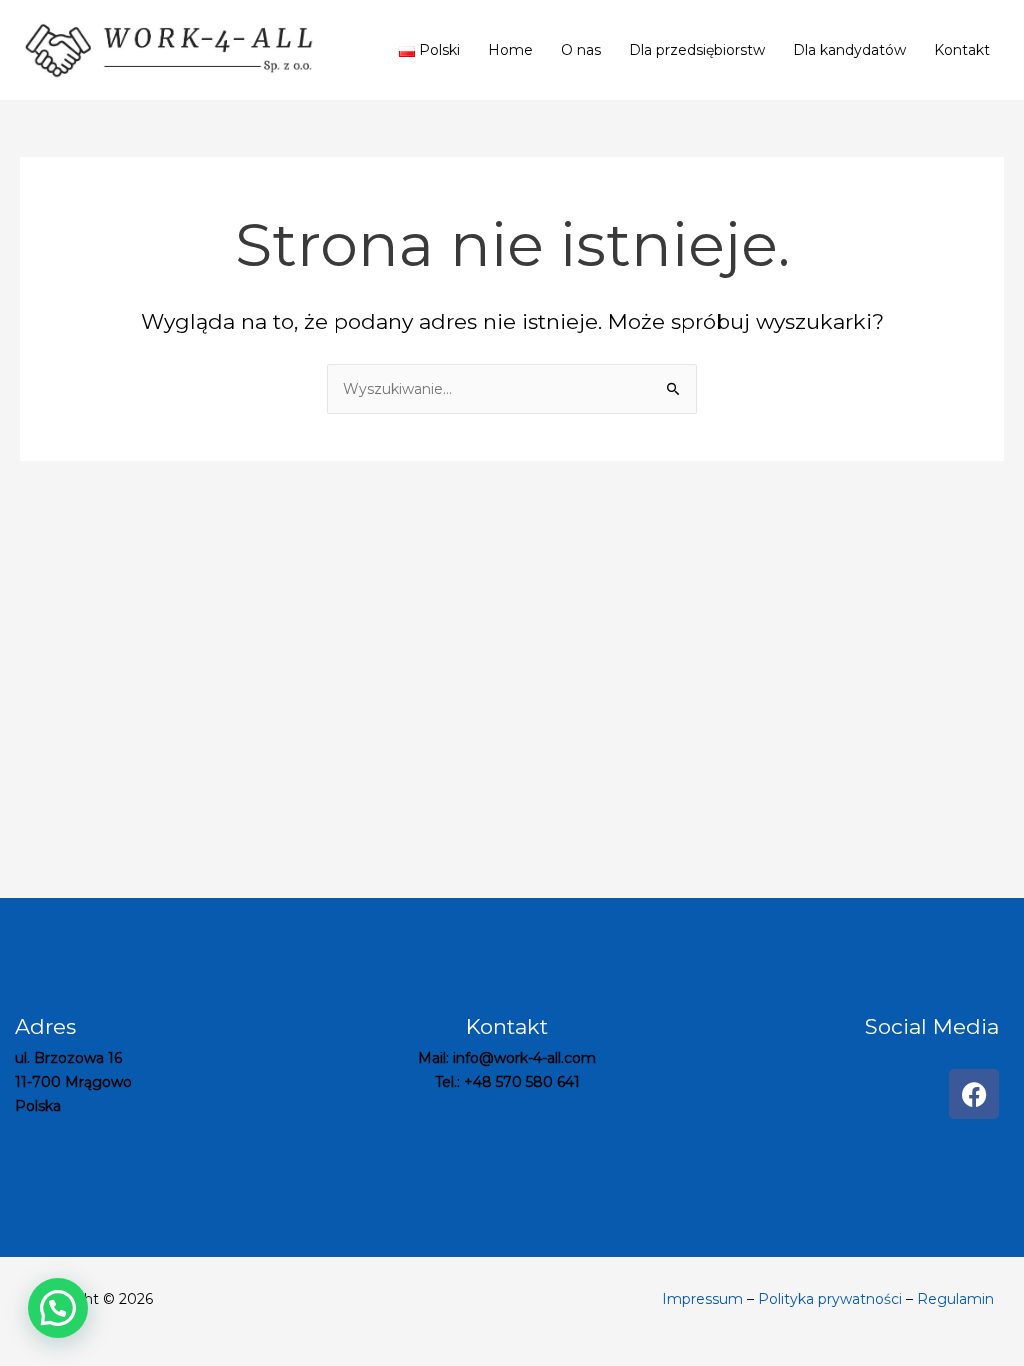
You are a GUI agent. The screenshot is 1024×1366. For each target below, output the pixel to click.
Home (510, 50)
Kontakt (962, 50)
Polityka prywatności (830, 1299)
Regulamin (955, 1299)
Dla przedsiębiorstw (697, 50)
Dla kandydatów (849, 50)
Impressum (702, 1299)
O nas (581, 50)
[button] (58, 1308)
